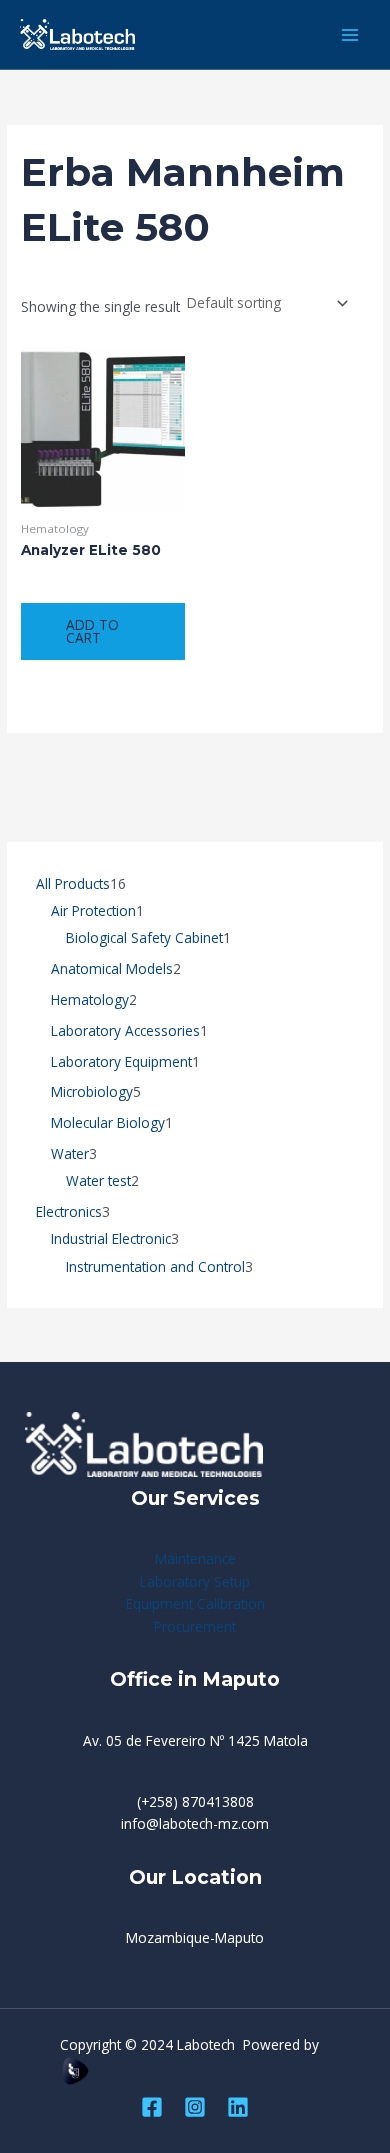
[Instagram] (195, 2107)
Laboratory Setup (195, 1581)
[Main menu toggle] (350, 34)
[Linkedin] (238, 2107)
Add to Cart (92, 631)
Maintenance (195, 1558)
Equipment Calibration (195, 1603)
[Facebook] (152, 2107)
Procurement (195, 1626)
